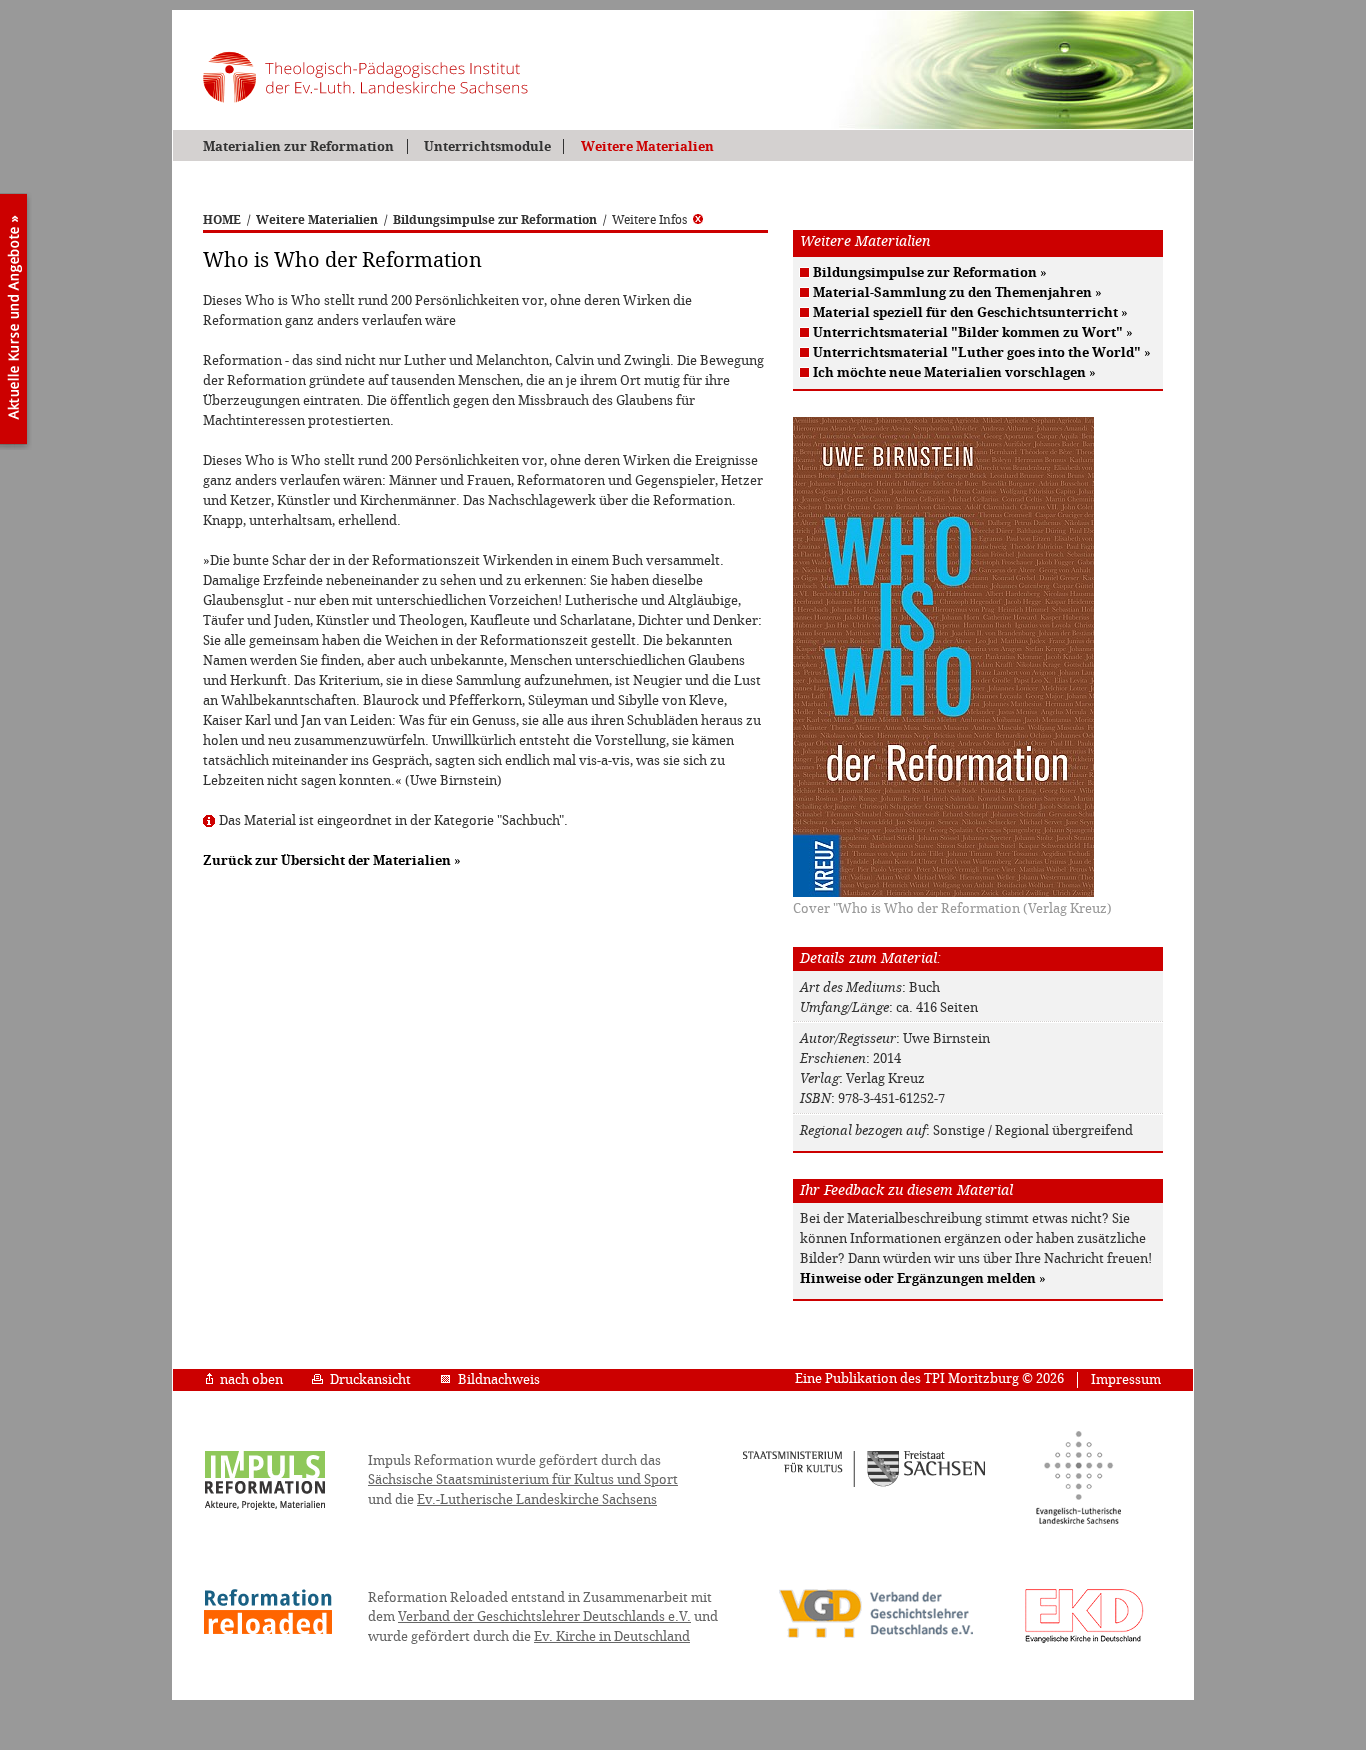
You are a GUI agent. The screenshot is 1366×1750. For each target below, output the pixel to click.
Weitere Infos (649, 220)
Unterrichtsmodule (487, 146)
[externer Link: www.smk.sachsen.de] (864, 1484)
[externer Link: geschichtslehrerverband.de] (876, 1636)
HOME (222, 220)
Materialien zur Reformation (298, 146)
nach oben (251, 1379)
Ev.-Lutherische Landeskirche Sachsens (537, 1499)
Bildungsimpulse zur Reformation (495, 220)
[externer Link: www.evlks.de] (1078, 1521)
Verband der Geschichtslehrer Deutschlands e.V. (544, 1616)
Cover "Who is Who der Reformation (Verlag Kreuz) (952, 908)
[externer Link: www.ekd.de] (1084, 1642)
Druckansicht (370, 1379)
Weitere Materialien (647, 146)
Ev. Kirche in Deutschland (612, 1636)
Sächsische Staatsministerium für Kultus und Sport (523, 1479)
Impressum (1126, 1379)
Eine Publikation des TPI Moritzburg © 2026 (929, 1378)
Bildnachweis (499, 1379)
